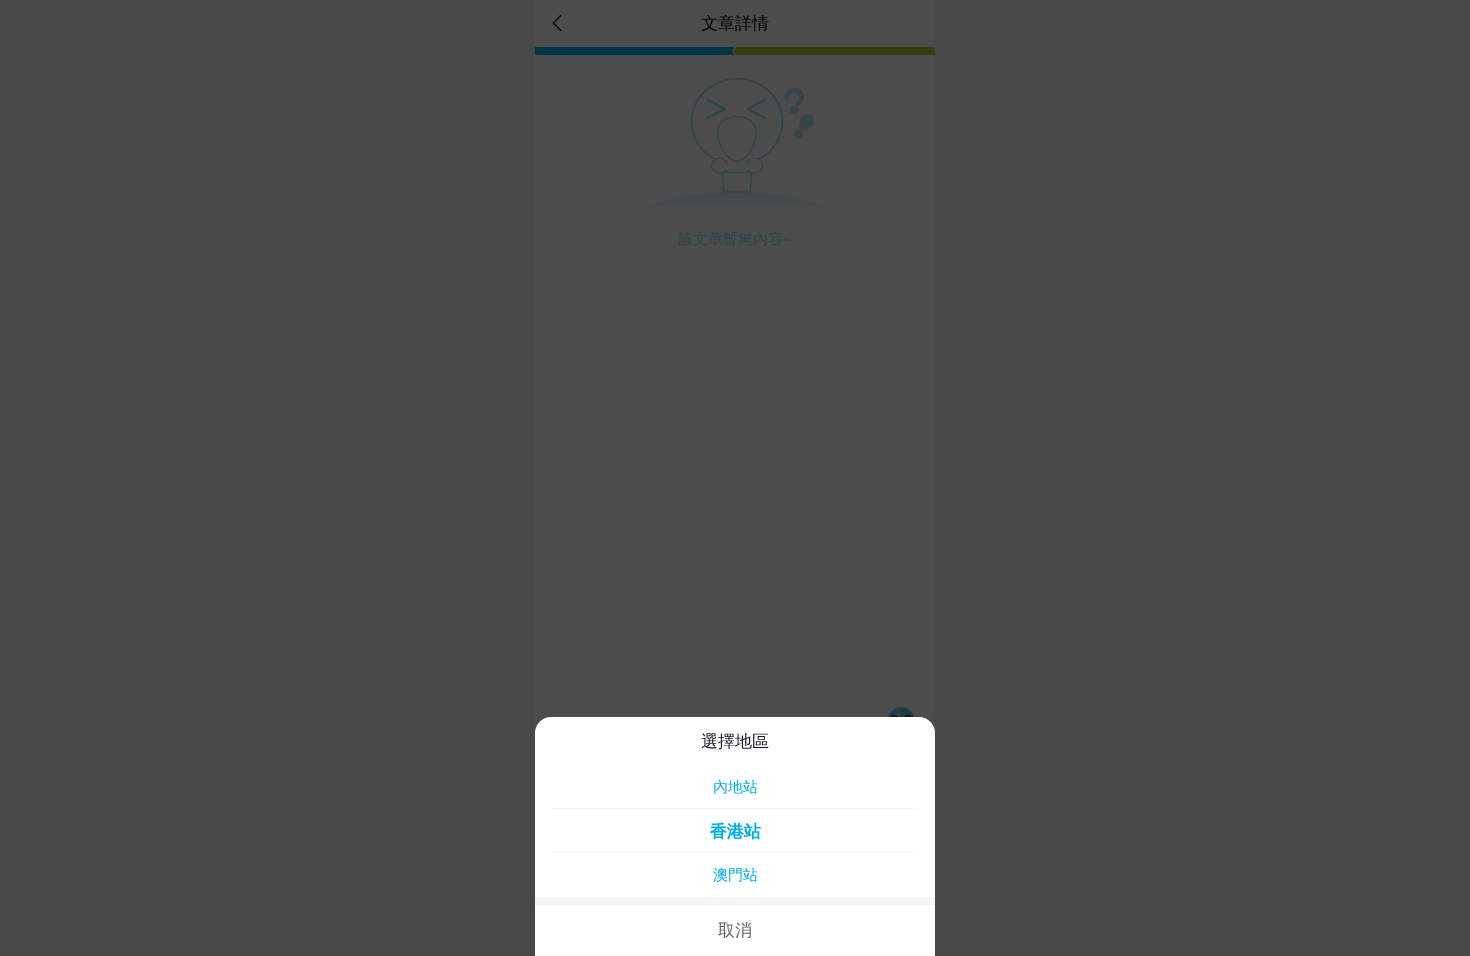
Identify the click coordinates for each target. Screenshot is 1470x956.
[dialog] (735, 836)
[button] (735, 478)
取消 (735, 930)
